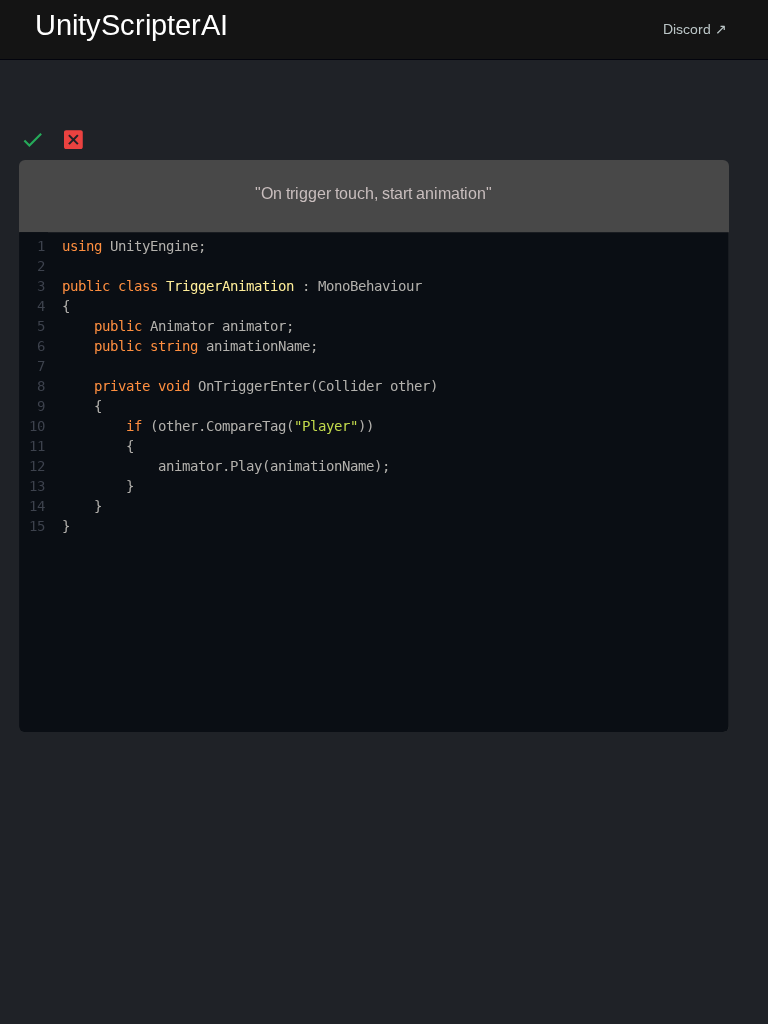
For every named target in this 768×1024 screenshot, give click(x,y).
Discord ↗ (695, 29)
